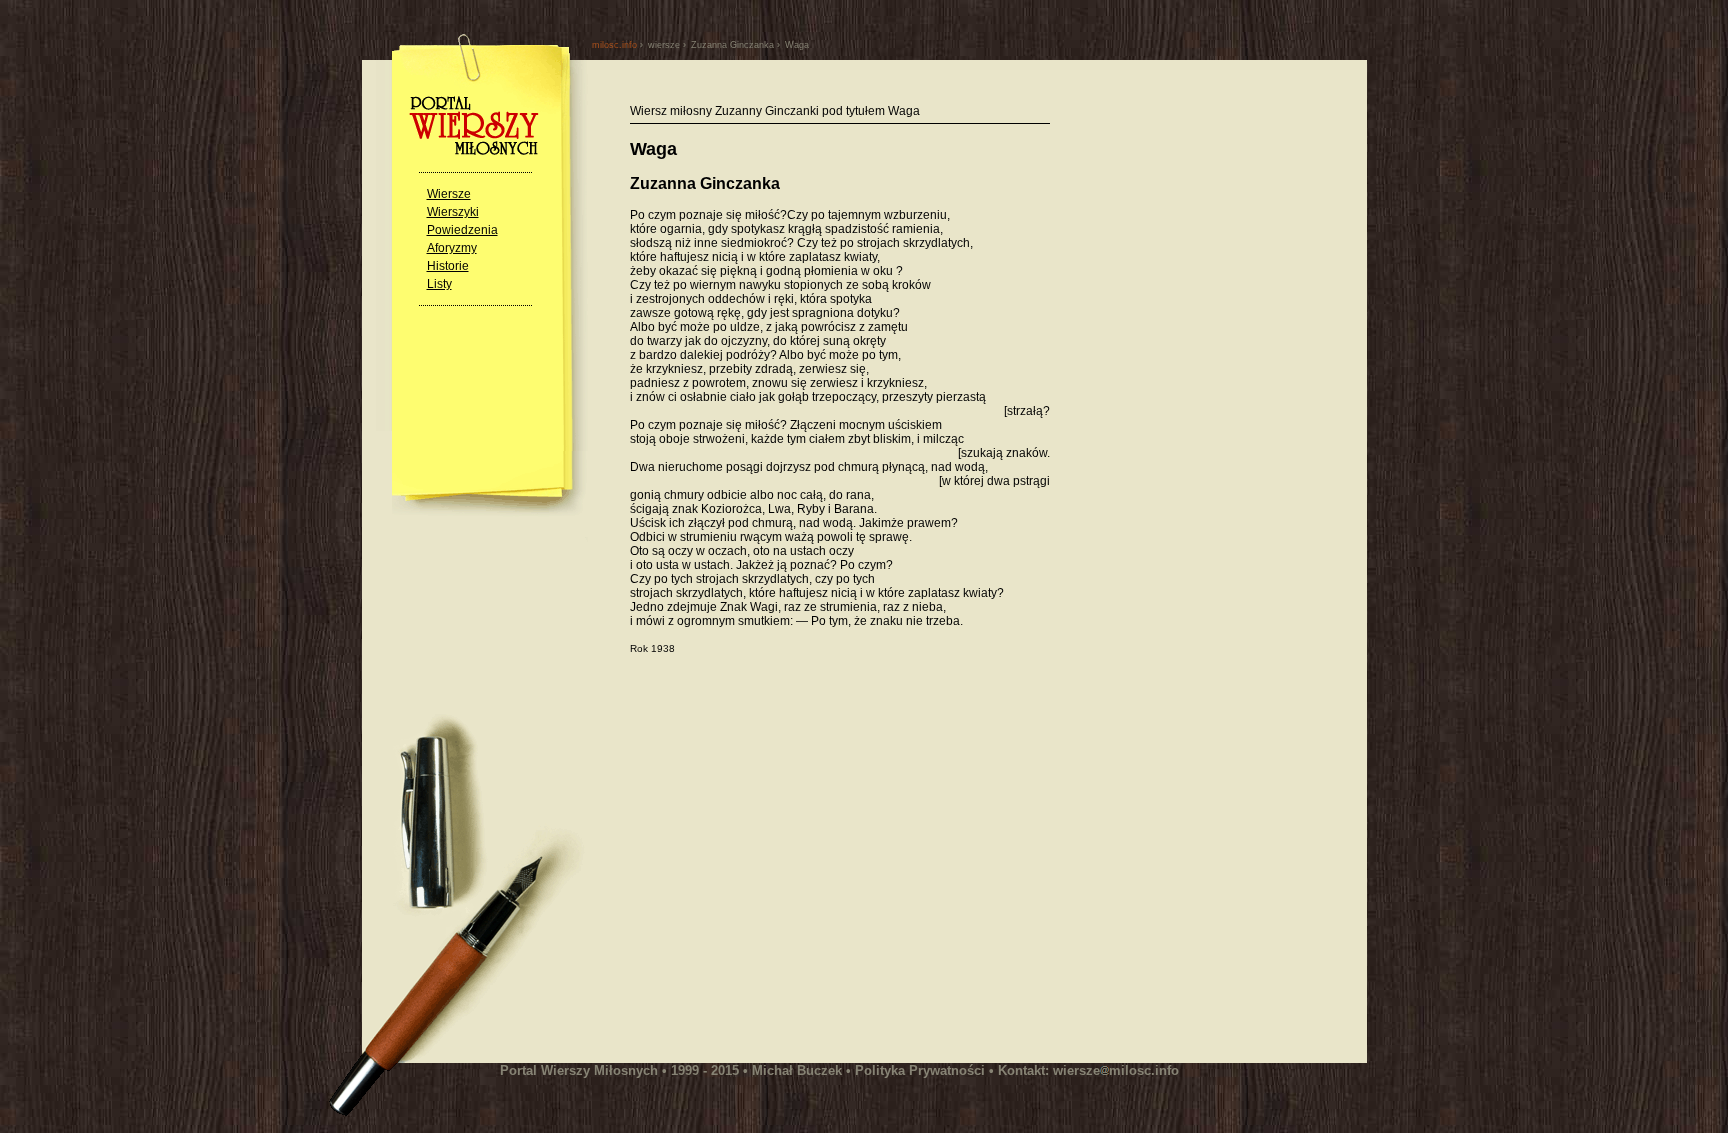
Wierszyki (453, 212)
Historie (448, 266)
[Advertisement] (798, 869)
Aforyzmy (452, 248)
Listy (439, 284)
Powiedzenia (462, 230)
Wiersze (449, 194)
